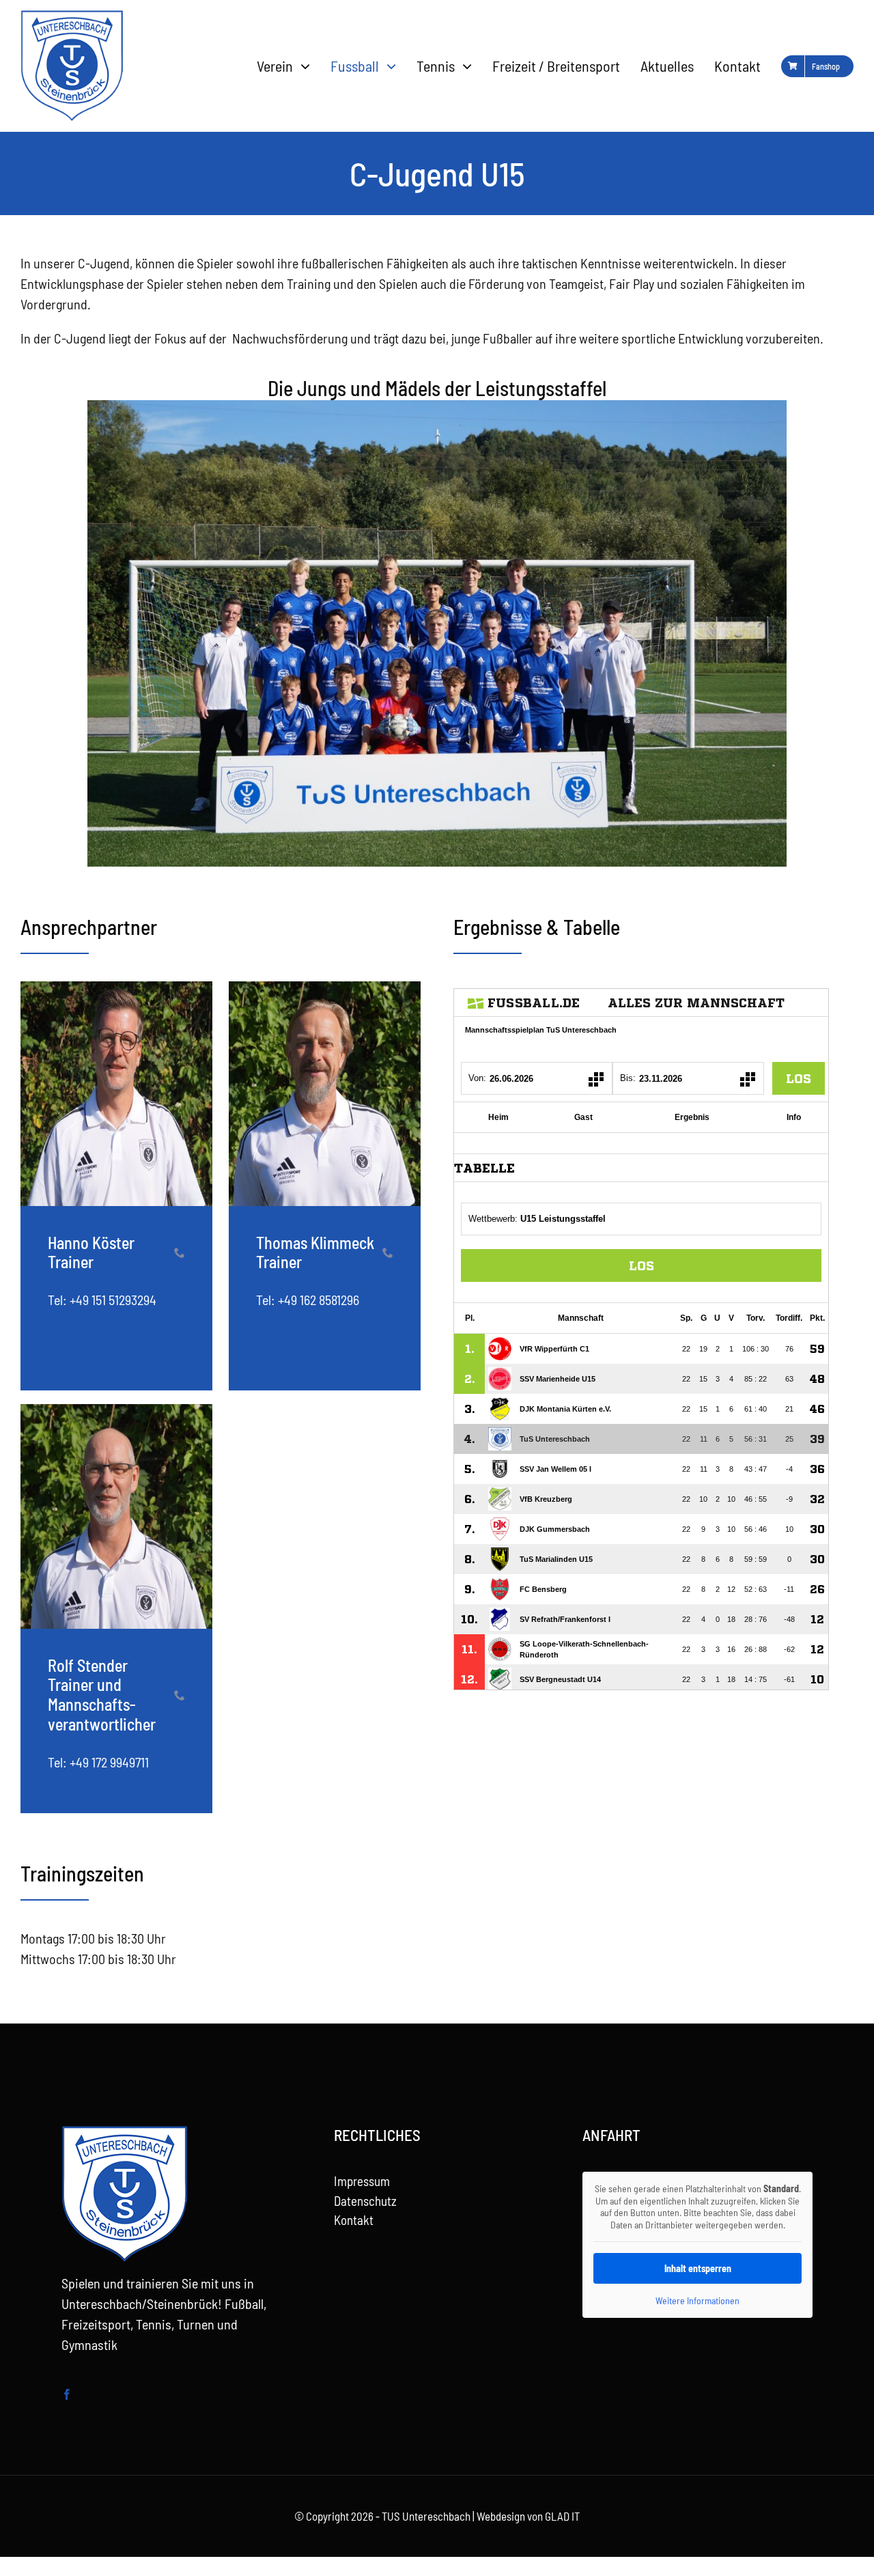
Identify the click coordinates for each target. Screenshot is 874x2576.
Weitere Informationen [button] (697, 2300)
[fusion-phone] (180, 1252)
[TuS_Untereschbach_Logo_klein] (72, 17)
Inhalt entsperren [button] (698, 2268)
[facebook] (67, 2394)
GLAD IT (562, 2516)
